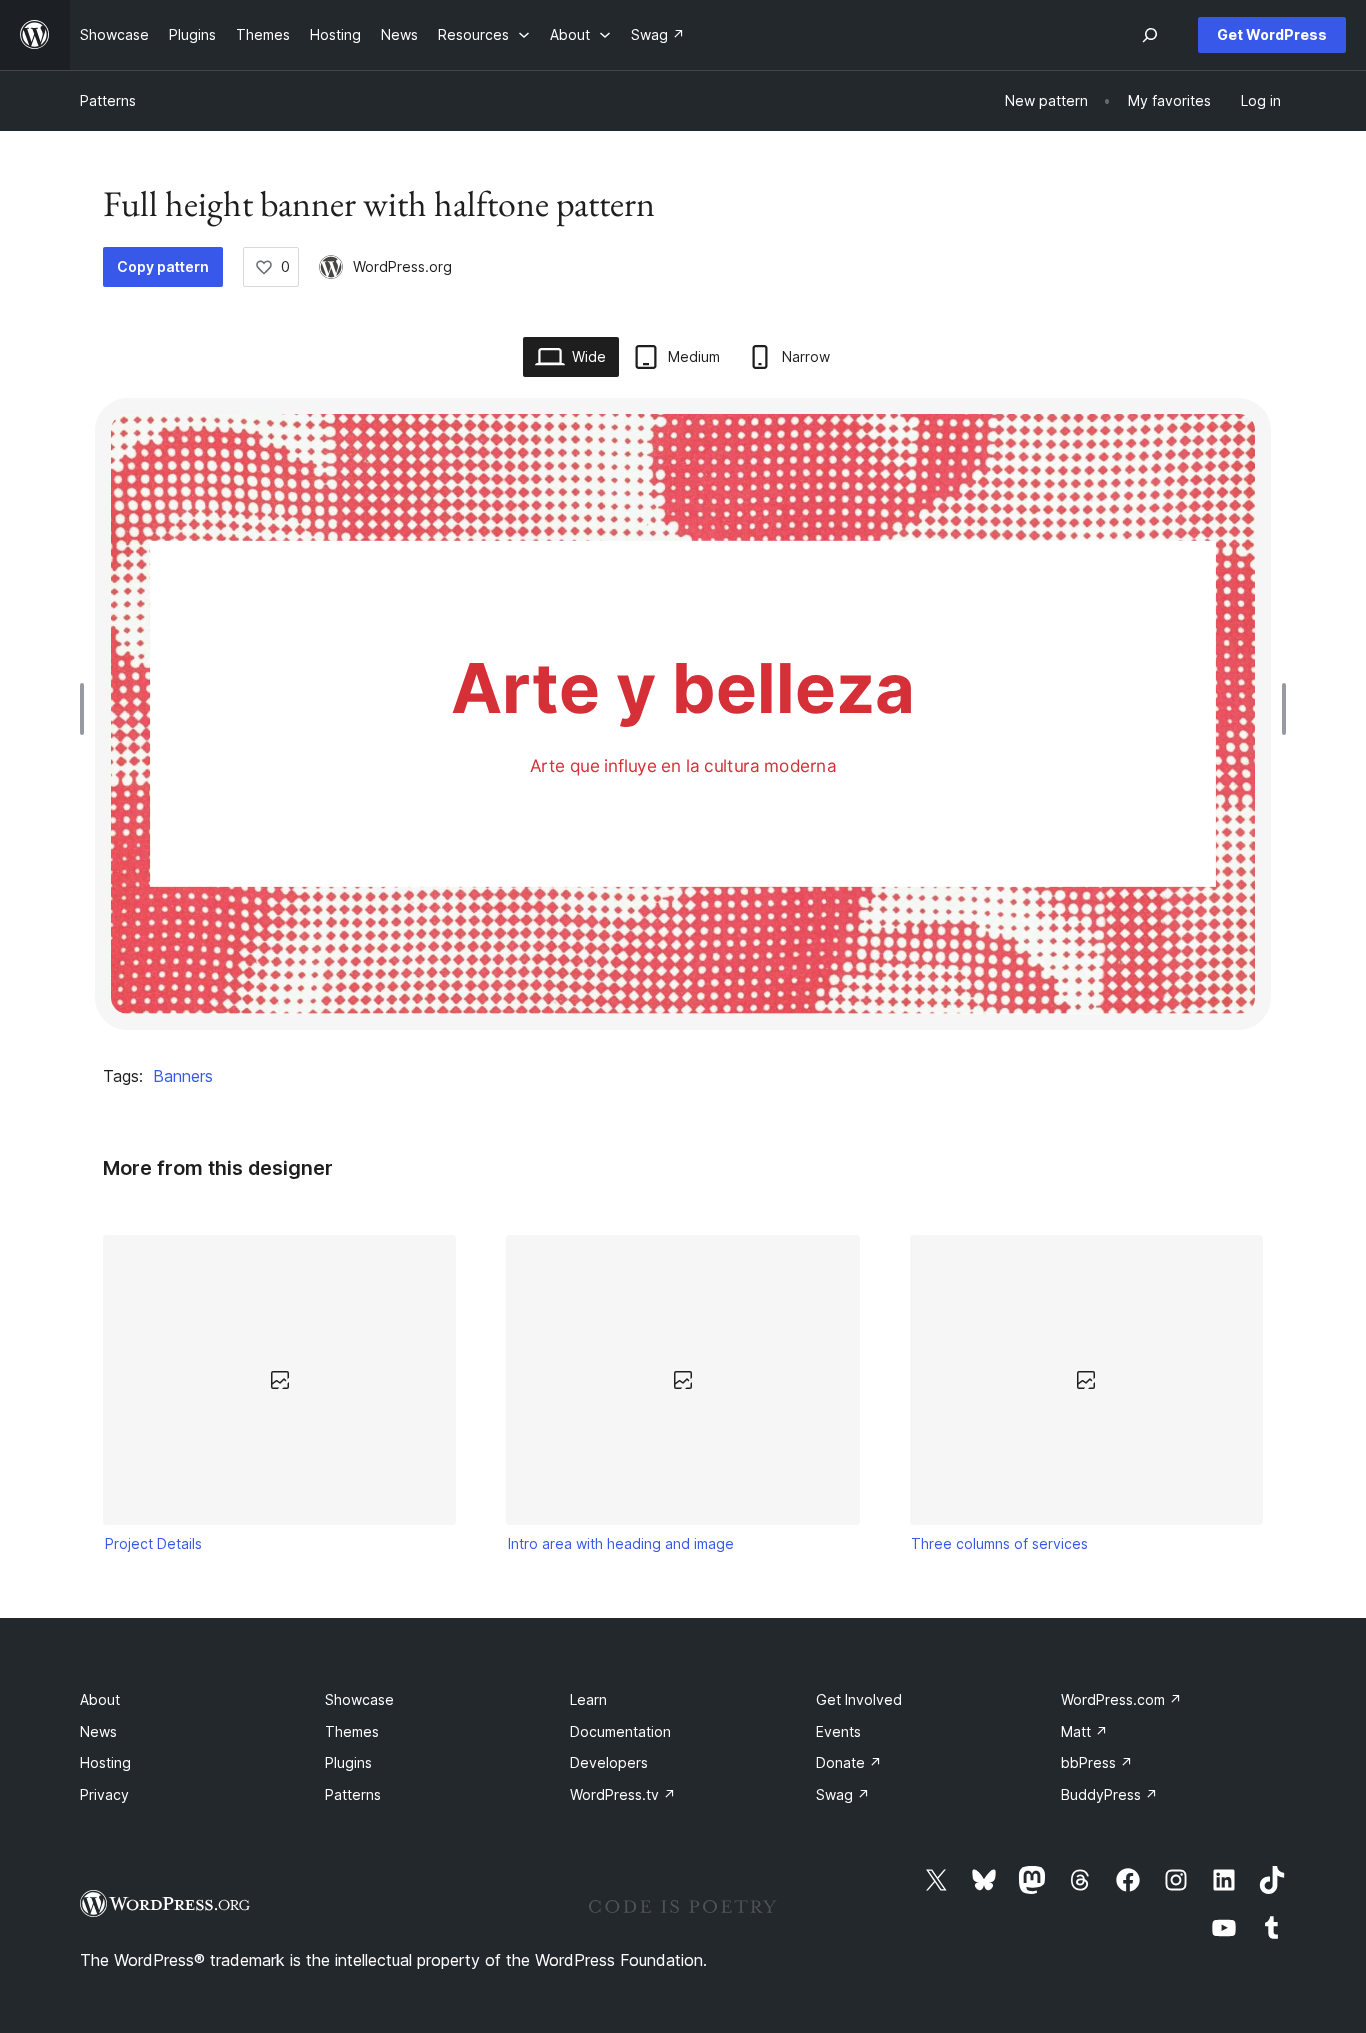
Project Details (153, 1543)
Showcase (359, 1699)
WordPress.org (402, 266)
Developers (609, 1762)
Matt (1084, 1731)
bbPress (1097, 1762)
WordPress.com (1121, 1699)
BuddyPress (1109, 1794)
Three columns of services (999, 1543)
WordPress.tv (623, 1794)
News (98, 1731)
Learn (588, 1699)
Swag (843, 1794)
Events (838, 1731)
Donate (849, 1762)
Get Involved (859, 1699)
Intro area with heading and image (621, 1543)
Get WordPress (1272, 34)
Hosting (105, 1762)
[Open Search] (1150, 35)
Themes (352, 1731)
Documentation (620, 1731)
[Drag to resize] (87, 709)
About (100, 1699)
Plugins (348, 1762)
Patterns (108, 100)
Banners (183, 1076)
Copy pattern (163, 266)
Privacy (104, 1794)
